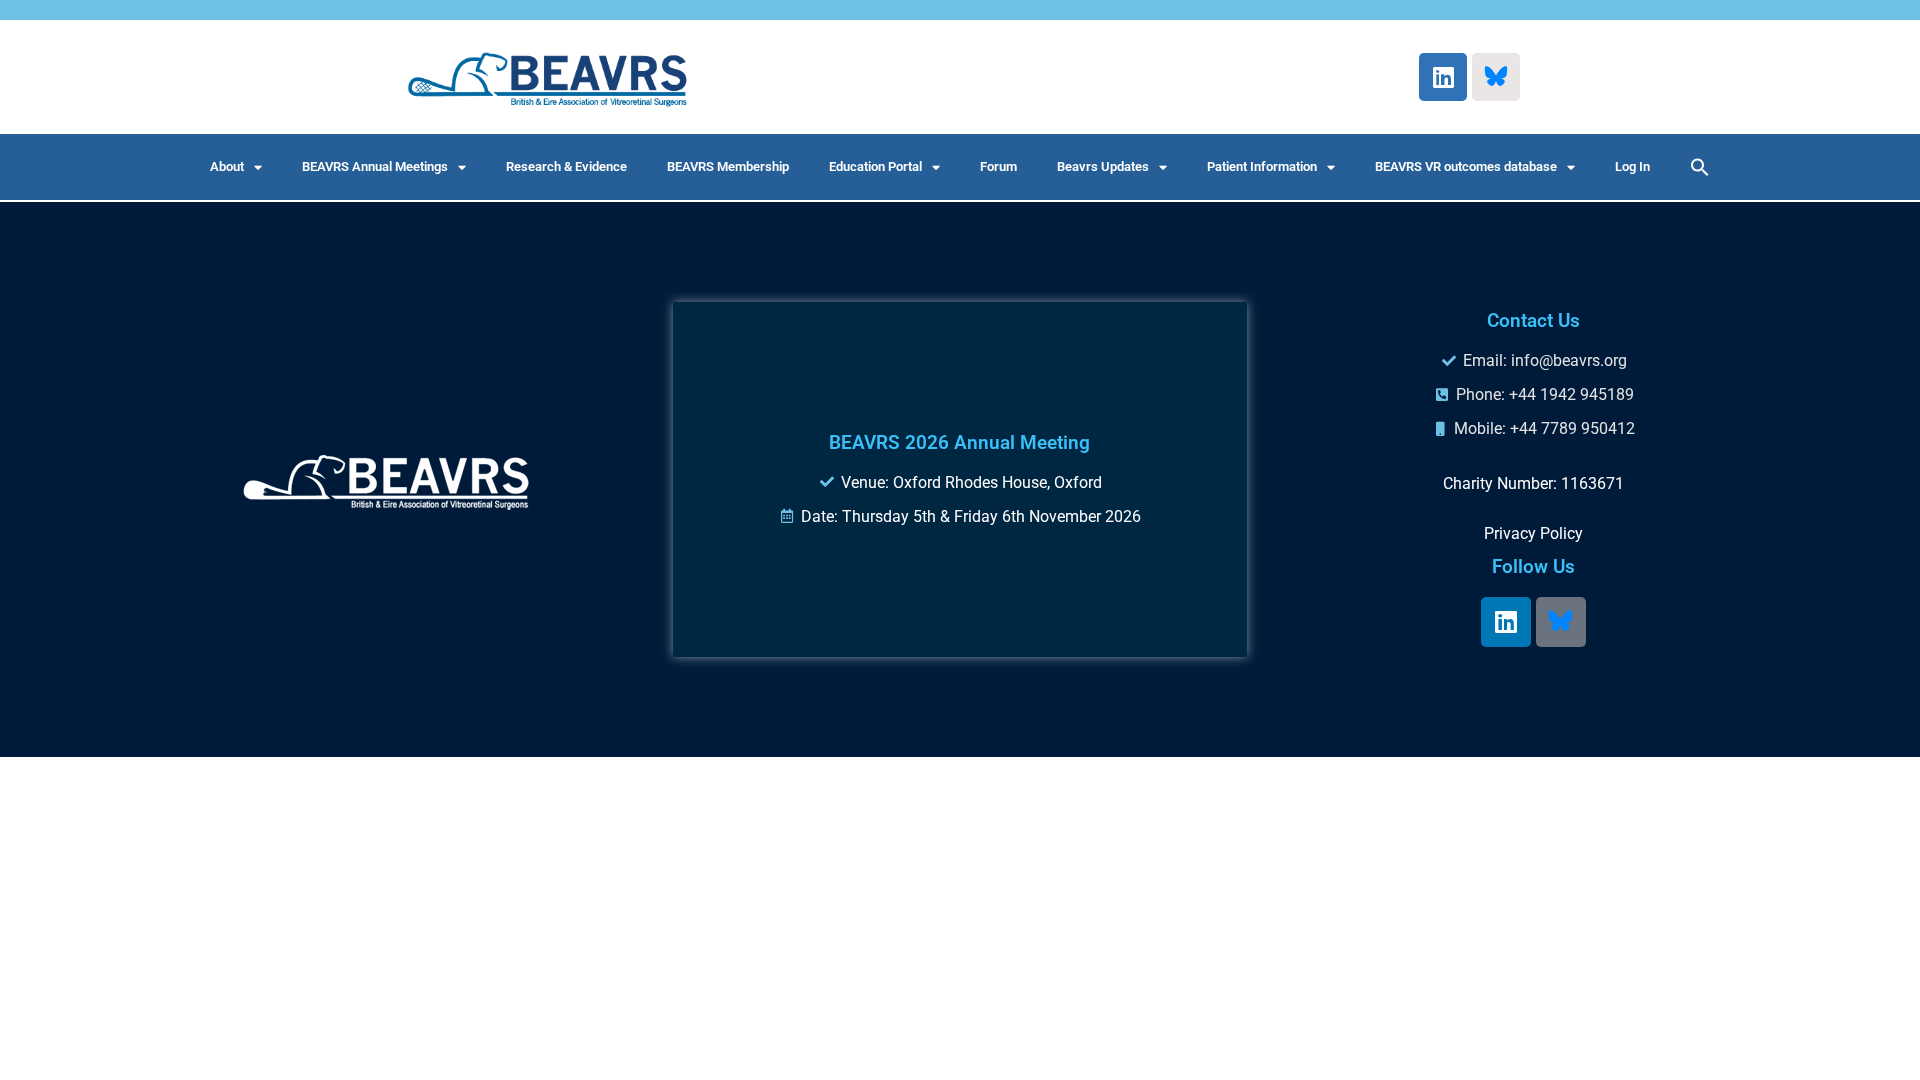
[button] (1700, 167)
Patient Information (1262, 166)
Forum (998, 166)
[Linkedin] (1443, 77)
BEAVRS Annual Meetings (375, 166)
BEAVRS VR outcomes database (1466, 166)
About (227, 166)
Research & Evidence (566, 166)
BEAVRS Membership (728, 166)
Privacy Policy (1533, 533)
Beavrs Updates (1103, 166)
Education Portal (875, 166)
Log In (1632, 166)
